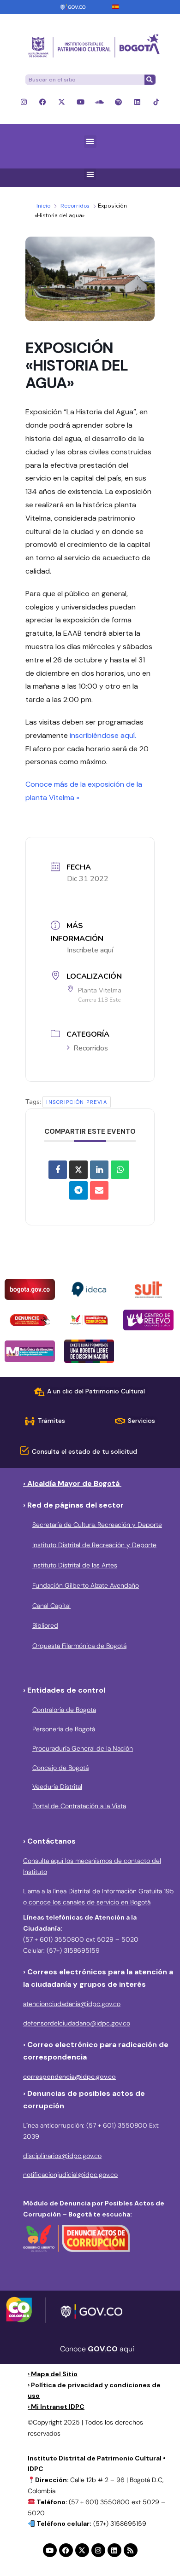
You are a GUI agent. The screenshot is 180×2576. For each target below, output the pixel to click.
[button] (90, 142)
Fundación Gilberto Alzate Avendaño (86, 1585)
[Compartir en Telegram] (78, 1190)
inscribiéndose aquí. (103, 735)
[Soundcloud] (99, 102)
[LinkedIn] (99, 1170)
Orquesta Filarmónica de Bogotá (79, 1646)
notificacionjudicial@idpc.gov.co (70, 2175)
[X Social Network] (78, 1170)
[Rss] (131, 2550)
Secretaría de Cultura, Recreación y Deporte (97, 1525)
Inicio (43, 206)
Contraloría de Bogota (64, 1710)
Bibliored (45, 1625)
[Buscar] (150, 80)
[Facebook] (43, 102)
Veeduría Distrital (57, 1787)
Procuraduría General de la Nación (83, 1748)
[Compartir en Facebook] (58, 1170)
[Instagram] (24, 102)
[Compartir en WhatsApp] (120, 1170)
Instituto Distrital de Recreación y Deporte (94, 1545)
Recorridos (75, 206)
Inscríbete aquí (90, 950)
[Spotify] (118, 102)
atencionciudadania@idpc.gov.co (72, 2004)
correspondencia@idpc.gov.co (69, 2077)
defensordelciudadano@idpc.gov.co (77, 2023)
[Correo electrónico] (99, 1190)
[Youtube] (81, 102)
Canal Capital (51, 1606)
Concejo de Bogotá (60, 1768)
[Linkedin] (137, 102)
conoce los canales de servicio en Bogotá (89, 1902)
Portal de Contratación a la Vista (79, 1806)
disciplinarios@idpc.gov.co (62, 2156)
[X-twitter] (62, 102)
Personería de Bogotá (64, 1729)
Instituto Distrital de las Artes (75, 1565)
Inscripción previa (77, 1102)
